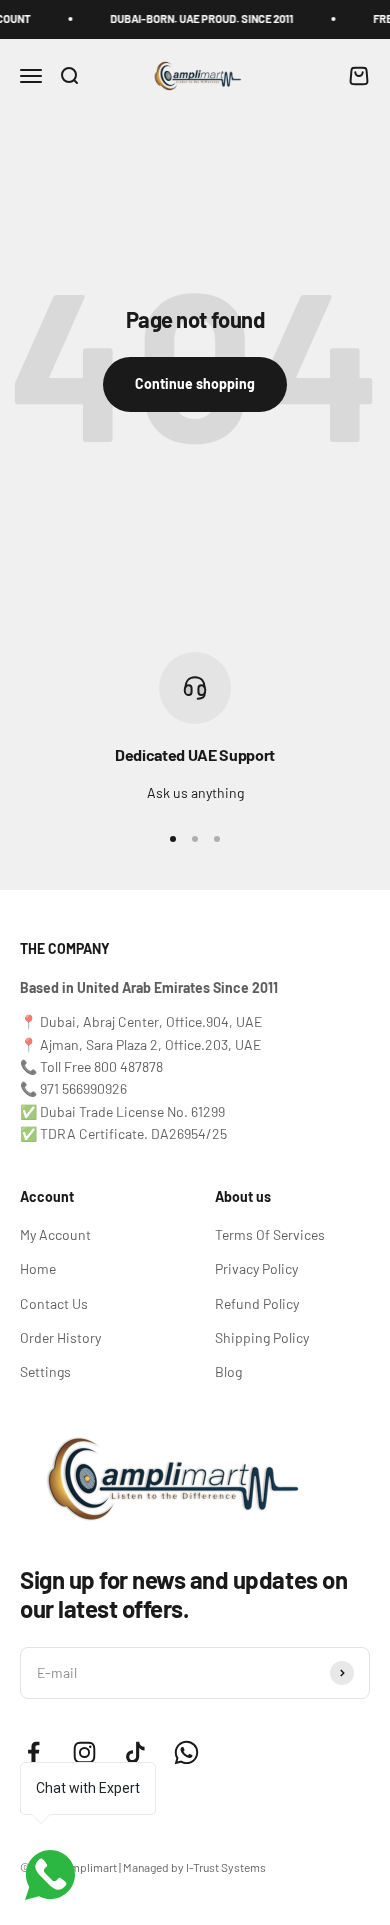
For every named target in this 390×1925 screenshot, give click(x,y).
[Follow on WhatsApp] (186, 1752)
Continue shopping (195, 383)
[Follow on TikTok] (135, 1752)
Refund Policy (257, 1303)
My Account (55, 1234)
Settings (45, 1371)
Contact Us (54, 1303)
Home (38, 1268)
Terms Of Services (270, 1234)
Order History (60, 1337)
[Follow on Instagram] (84, 1752)
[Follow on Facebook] (33, 1752)
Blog (228, 1371)
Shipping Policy (262, 1337)
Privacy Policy (256, 1268)
